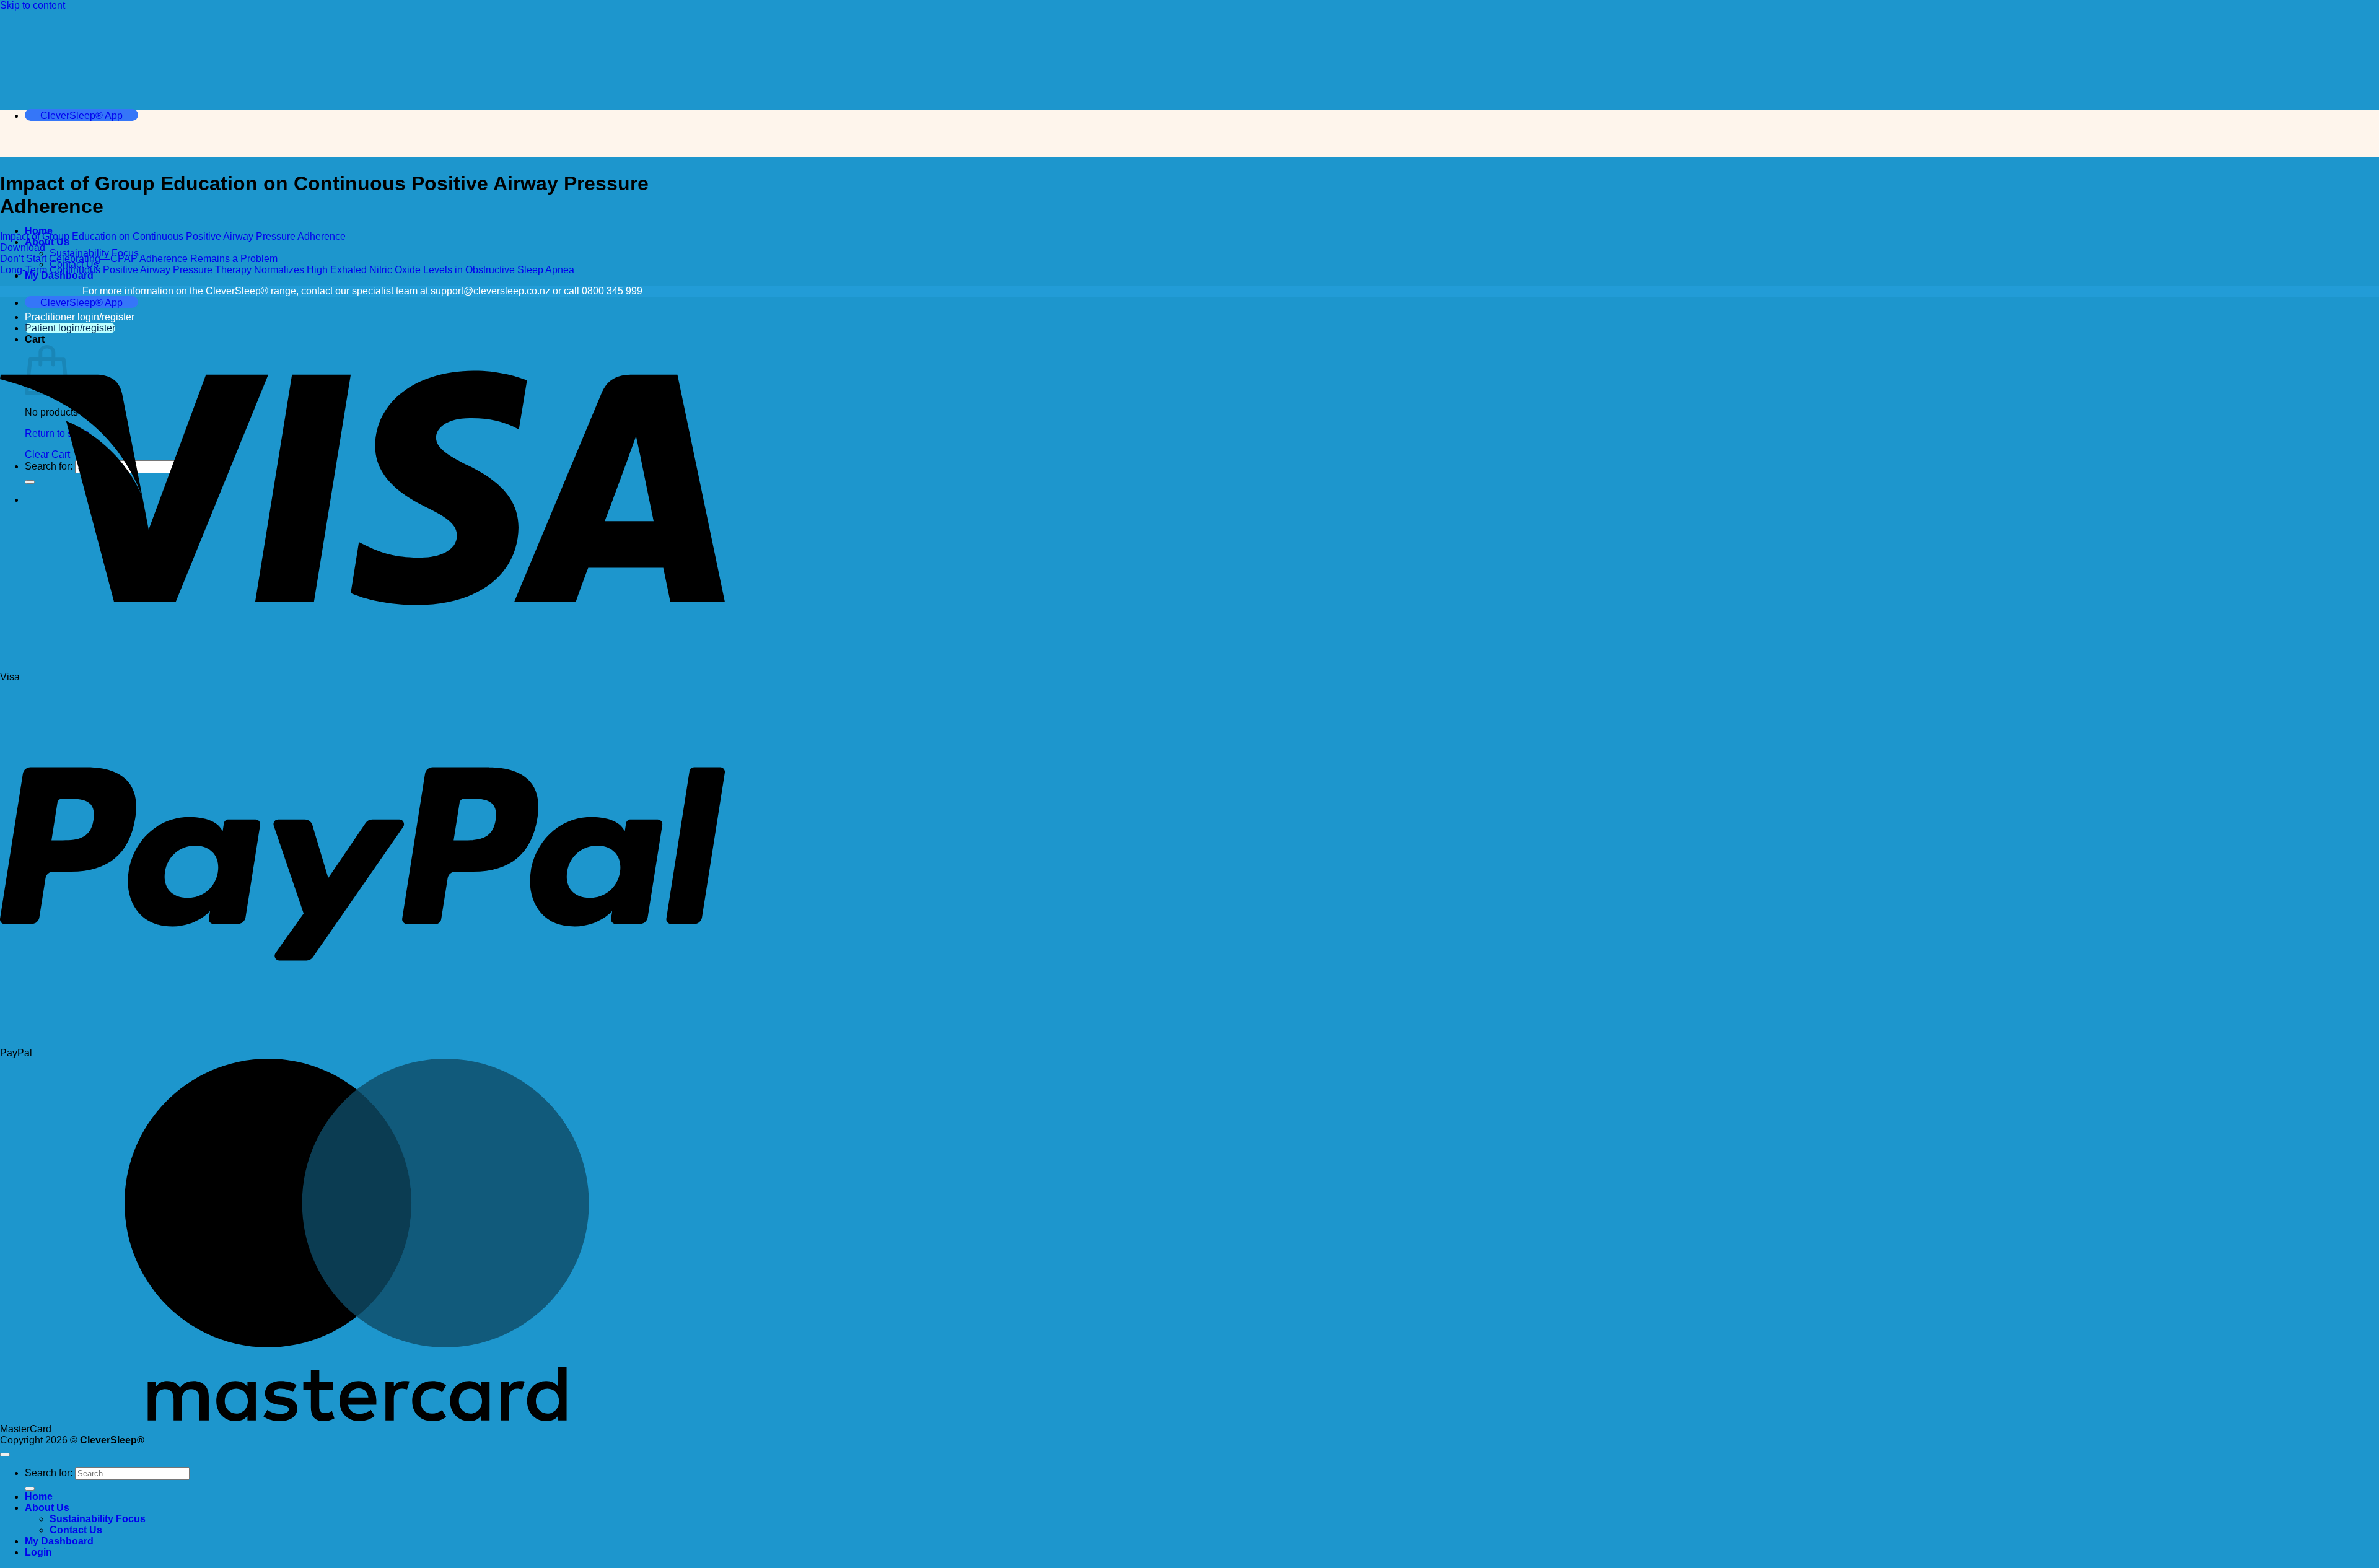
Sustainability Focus (98, 1519)
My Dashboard (59, 1541)
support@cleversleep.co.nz (490, 291)
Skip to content (33, 5)
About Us (47, 1508)
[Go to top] (5, 1455)
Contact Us (76, 1530)
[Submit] (30, 1489)
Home (39, 1496)
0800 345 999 (612, 291)
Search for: (49, 1473)
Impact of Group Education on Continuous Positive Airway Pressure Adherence (173, 236)
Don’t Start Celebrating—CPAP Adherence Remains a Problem (139, 259)
